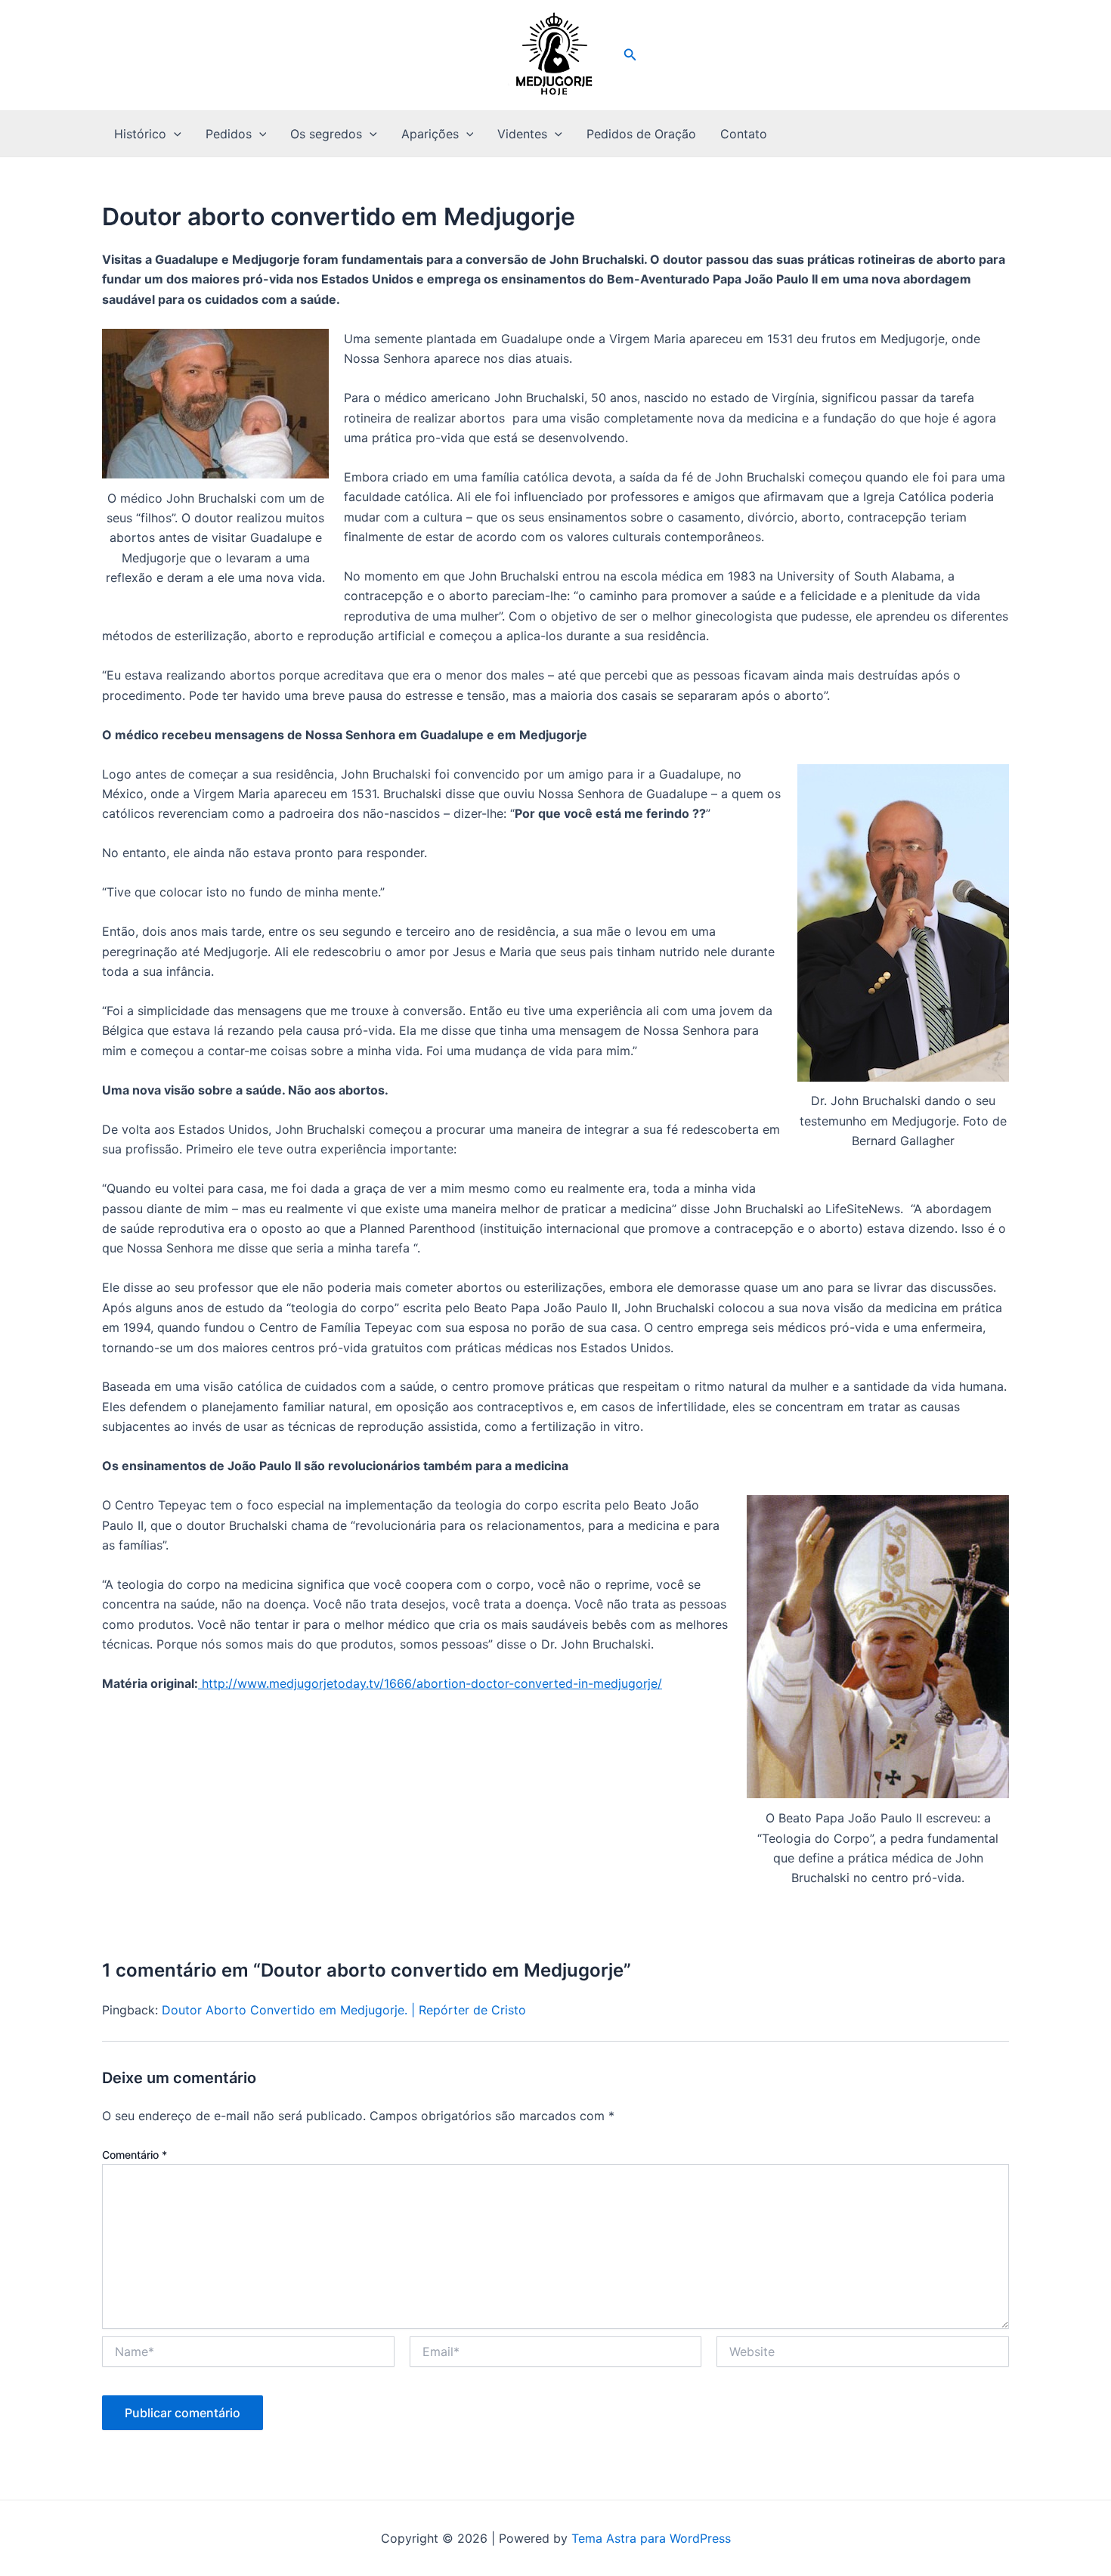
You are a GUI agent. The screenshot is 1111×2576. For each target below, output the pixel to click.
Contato (744, 134)
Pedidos (229, 134)
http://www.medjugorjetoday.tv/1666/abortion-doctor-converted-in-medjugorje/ (430, 1683)
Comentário (135, 2155)
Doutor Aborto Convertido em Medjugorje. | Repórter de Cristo (344, 2010)
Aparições (430, 134)
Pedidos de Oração (641, 134)
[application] (174, 134)
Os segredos (326, 134)
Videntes (522, 134)
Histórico (140, 134)
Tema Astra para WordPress (651, 2538)
